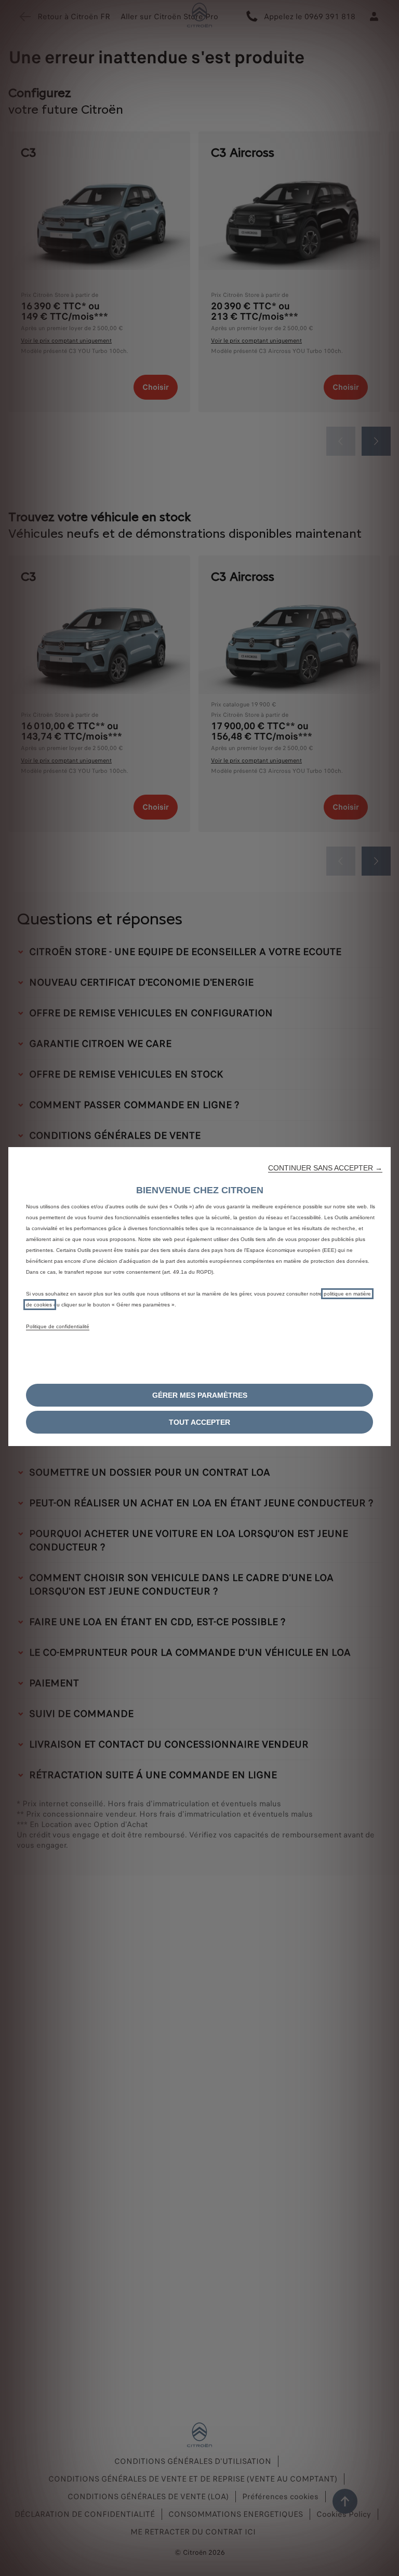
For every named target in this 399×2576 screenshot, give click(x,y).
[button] (325, 1168)
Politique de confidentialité (58, 1326)
